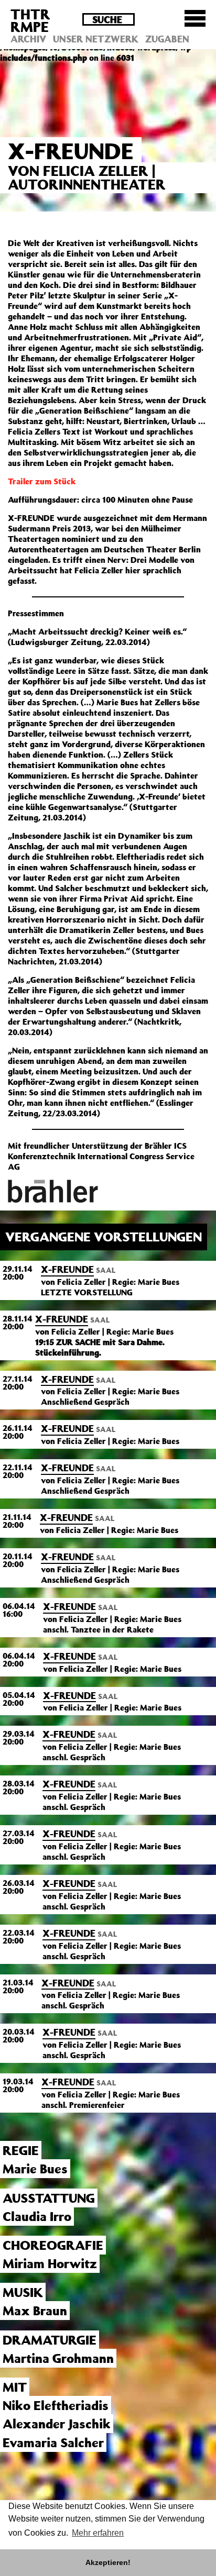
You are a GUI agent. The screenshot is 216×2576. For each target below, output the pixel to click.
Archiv (28, 39)
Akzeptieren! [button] (108, 2562)
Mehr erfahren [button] (98, 2533)
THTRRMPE (30, 20)
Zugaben (167, 39)
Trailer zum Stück (42, 481)
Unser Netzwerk (96, 39)
